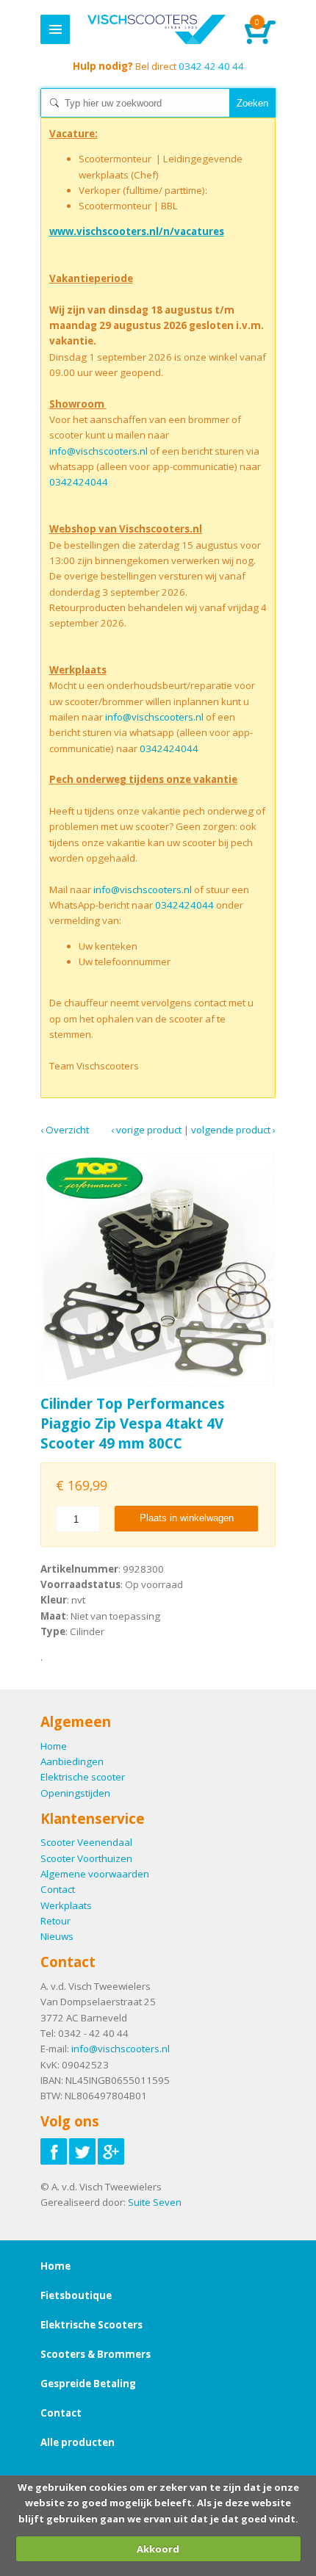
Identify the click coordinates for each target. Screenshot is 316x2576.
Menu (55, 29)
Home (156, 29)
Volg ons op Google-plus (111, 2151)
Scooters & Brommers (96, 2354)
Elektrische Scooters (91, 2325)
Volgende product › (233, 1130)
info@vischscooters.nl (98, 451)
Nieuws (57, 1936)
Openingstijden (75, 1793)
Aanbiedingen (72, 1761)
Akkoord (158, 2549)
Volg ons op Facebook (54, 2151)
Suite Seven (155, 2202)
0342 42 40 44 (158, 66)
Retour (55, 1921)
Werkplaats (66, 1905)
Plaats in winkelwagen (187, 1518)
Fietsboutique (76, 2295)
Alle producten (78, 2442)
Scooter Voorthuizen (86, 1858)
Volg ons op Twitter (82, 2151)
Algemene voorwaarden (95, 1874)
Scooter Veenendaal (86, 1842)
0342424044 (79, 482)
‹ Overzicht (65, 1130)
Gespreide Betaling (88, 2384)
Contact (58, 1889)
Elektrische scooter (83, 1777)
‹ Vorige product (146, 1130)
